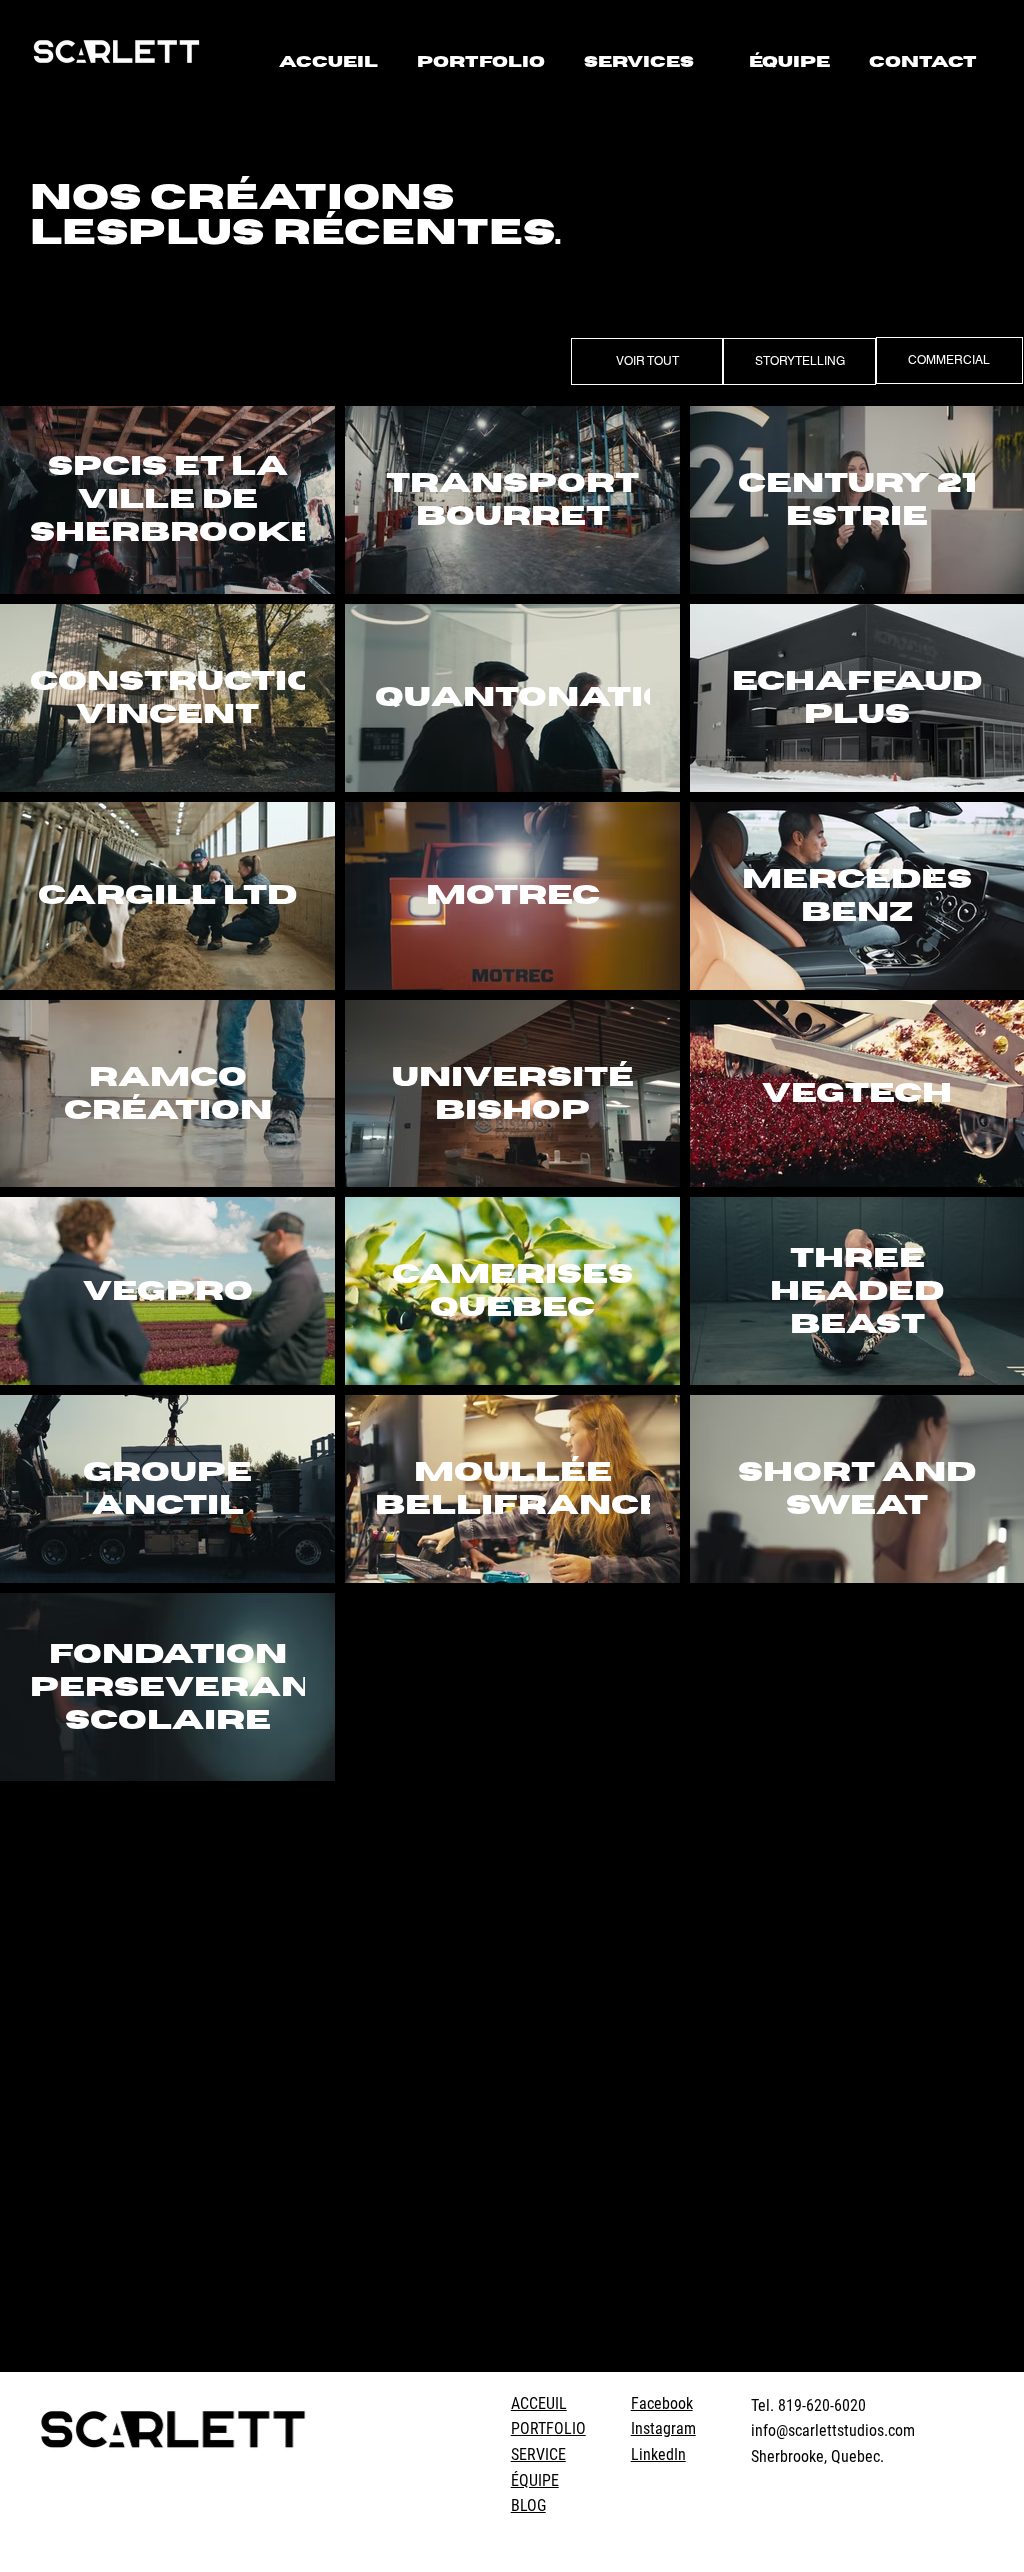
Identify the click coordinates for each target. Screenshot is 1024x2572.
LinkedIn (658, 2454)
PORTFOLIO (548, 2428)
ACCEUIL (539, 2403)
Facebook (662, 2403)
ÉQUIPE (535, 2480)
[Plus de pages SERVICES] (705, 63)
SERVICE (538, 2454)
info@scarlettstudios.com (833, 2430)
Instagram (663, 2428)
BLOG (528, 2505)
